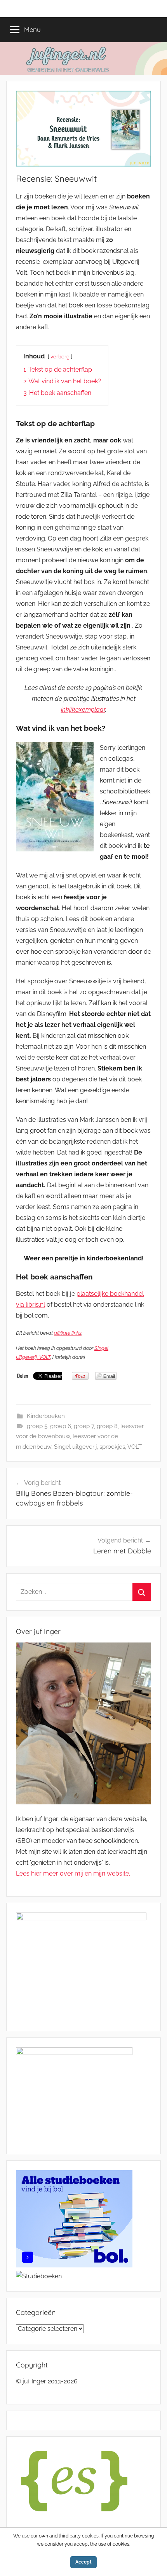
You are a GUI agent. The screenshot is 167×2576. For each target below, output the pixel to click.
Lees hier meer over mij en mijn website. (73, 1873)
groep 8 (107, 1426)
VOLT (135, 1447)
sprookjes (112, 1447)
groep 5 (37, 1426)
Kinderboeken (46, 1416)
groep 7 (84, 1426)
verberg (60, 357)
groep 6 (61, 1426)
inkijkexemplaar (83, 710)
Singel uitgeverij (75, 1447)
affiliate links (68, 1333)
